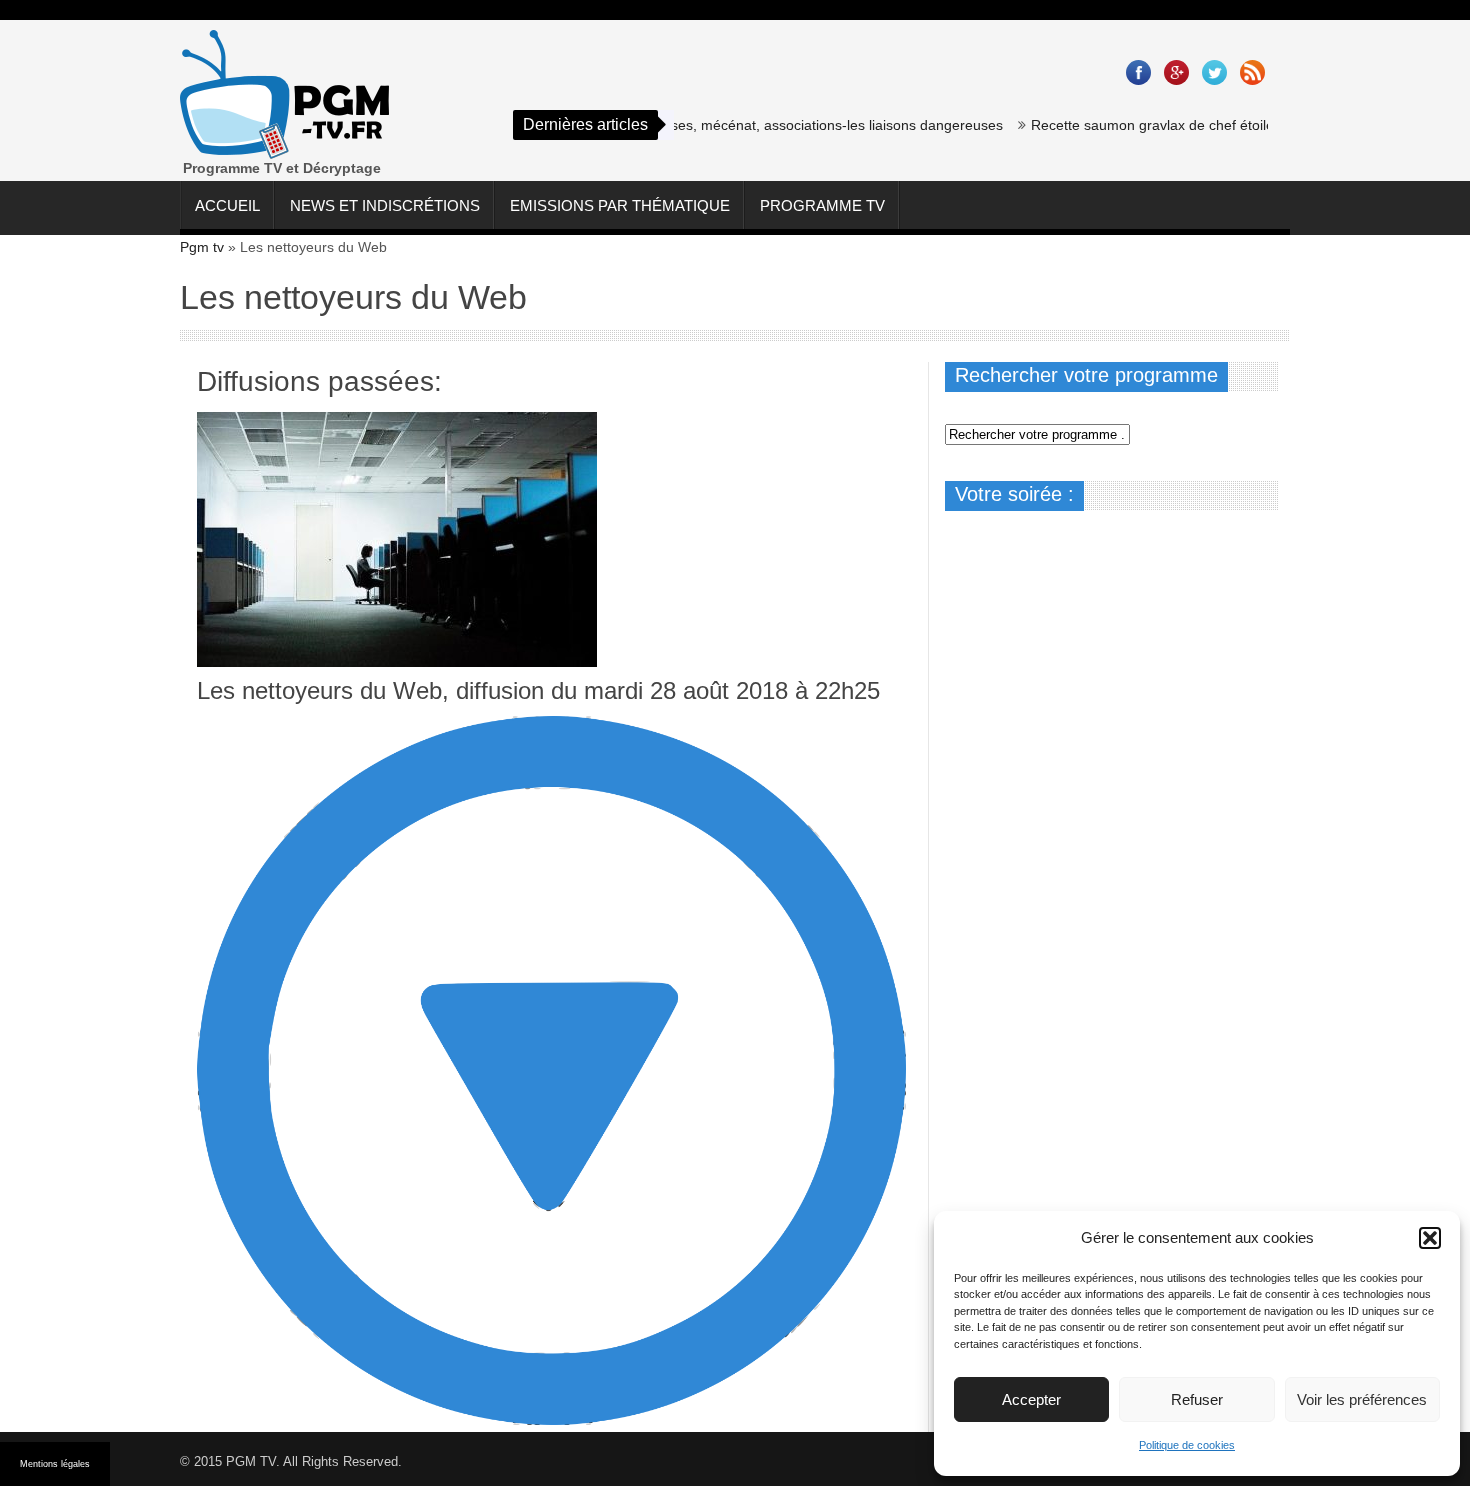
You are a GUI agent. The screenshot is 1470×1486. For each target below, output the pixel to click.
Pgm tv (202, 247)
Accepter (1031, 1399)
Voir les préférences (1362, 1399)
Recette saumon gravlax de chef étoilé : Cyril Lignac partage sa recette (1233, 125)
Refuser (1197, 1399)
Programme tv (822, 205)
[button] (1430, 1238)
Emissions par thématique (620, 205)
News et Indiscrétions (385, 205)
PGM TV (251, 1461)
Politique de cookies (1187, 1445)
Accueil (227, 205)
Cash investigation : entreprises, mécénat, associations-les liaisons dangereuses (726, 125)
